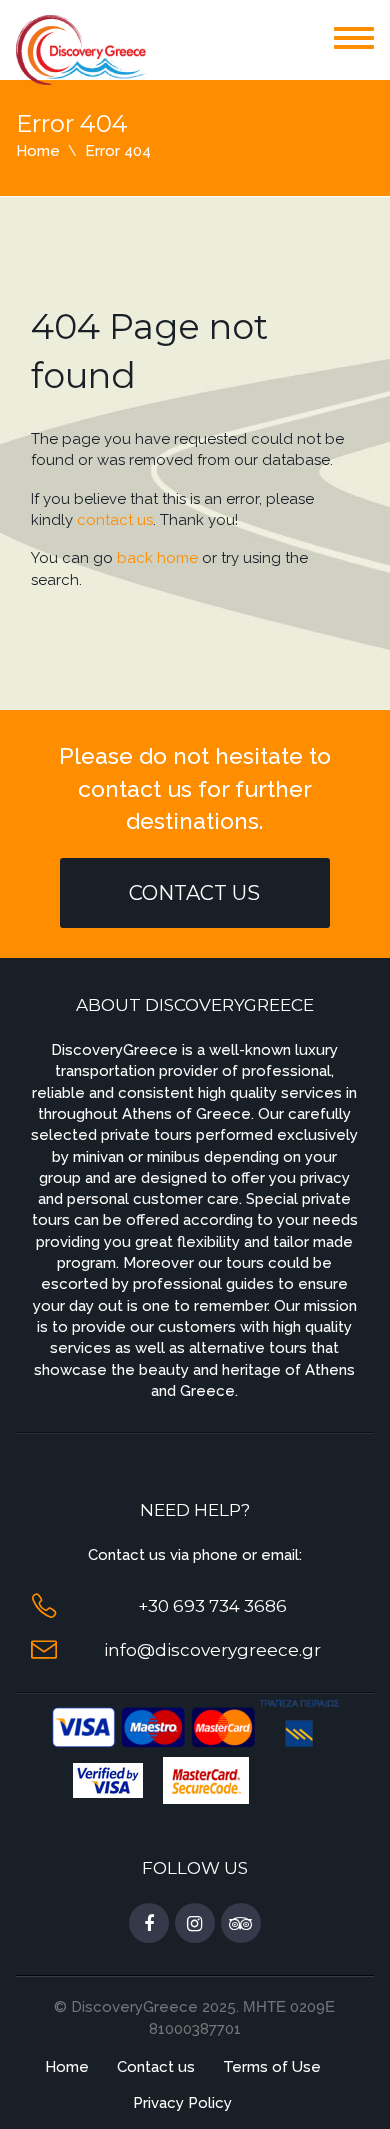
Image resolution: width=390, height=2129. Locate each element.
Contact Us (194, 893)
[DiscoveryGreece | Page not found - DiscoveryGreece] (81, 48)
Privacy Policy (182, 2103)
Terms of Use (272, 2067)
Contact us (156, 2067)
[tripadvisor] (241, 1924)
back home (157, 558)
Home (38, 151)
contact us (115, 520)
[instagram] (195, 1924)
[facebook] (149, 1924)
